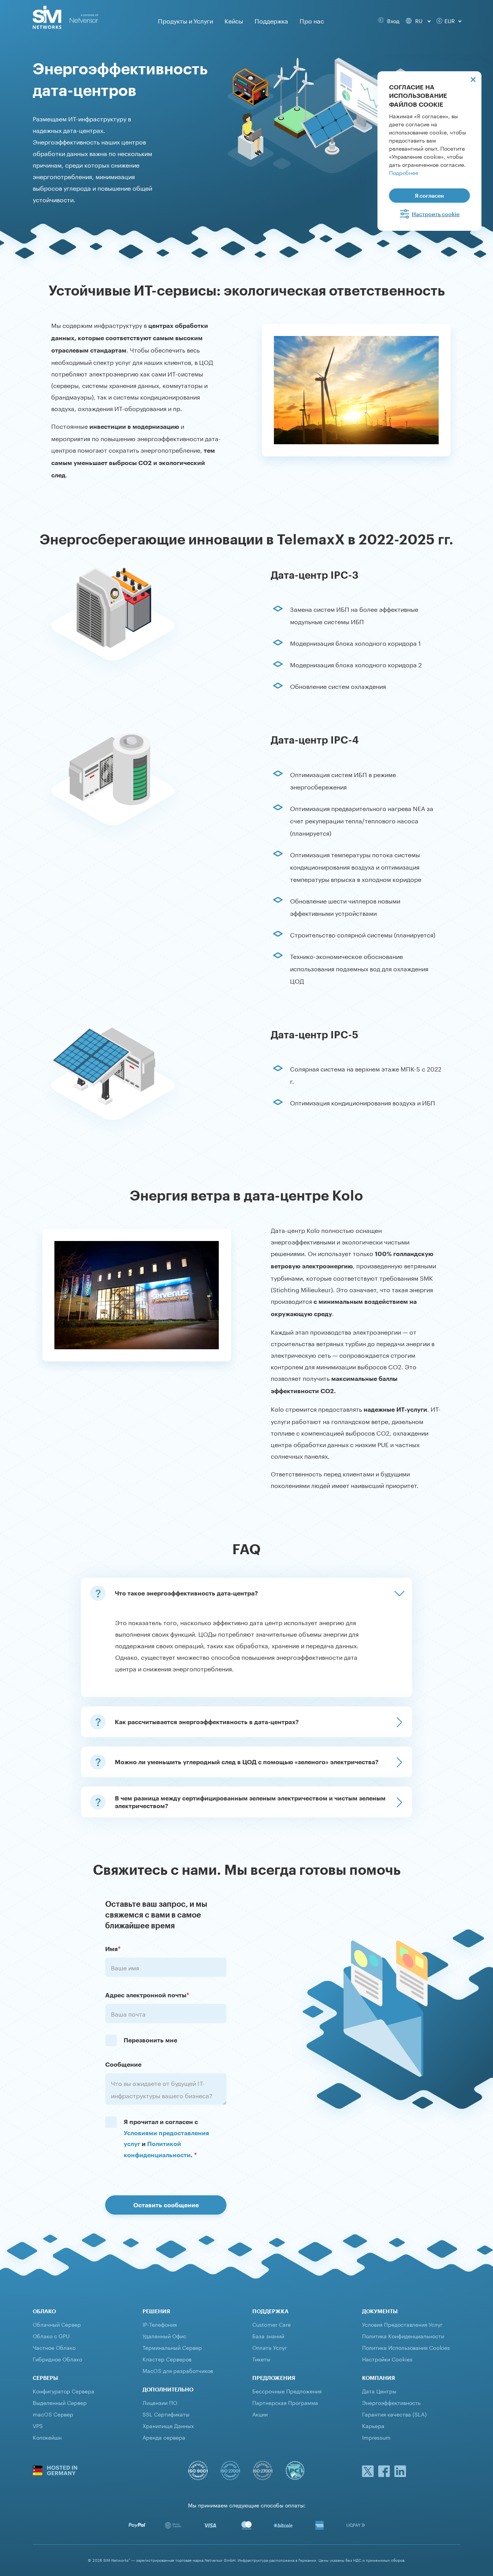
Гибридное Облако (57, 2359)
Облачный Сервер (57, 2324)
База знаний (268, 2336)
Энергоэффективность (391, 2402)
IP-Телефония (160, 2324)
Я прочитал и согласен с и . (166, 2138)
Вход (392, 20)
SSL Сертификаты (166, 2414)
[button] (246, 1593)
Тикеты (261, 2359)
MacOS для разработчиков (178, 2370)
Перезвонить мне (150, 2040)
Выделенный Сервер (60, 2402)
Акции (260, 2414)
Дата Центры (379, 2391)
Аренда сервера (164, 2437)
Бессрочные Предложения (287, 2391)
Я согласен (429, 196)
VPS (38, 2425)
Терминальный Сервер (172, 2347)
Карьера (373, 2425)
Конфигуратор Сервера (64, 2391)
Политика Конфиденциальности (403, 2336)
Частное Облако (54, 2347)
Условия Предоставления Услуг (402, 2324)
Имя (113, 1949)
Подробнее (404, 172)
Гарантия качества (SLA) (394, 2414)
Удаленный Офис (164, 2336)
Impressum (376, 2437)
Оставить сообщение (166, 2205)
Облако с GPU (51, 2336)
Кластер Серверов (167, 2359)
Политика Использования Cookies (406, 2347)
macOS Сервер (53, 2414)
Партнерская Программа (285, 2402)
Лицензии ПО (160, 2402)
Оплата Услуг (270, 2347)
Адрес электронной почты (147, 1995)
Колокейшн (47, 2437)
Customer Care (272, 2324)
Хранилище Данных (168, 2425)
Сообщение (123, 2064)
